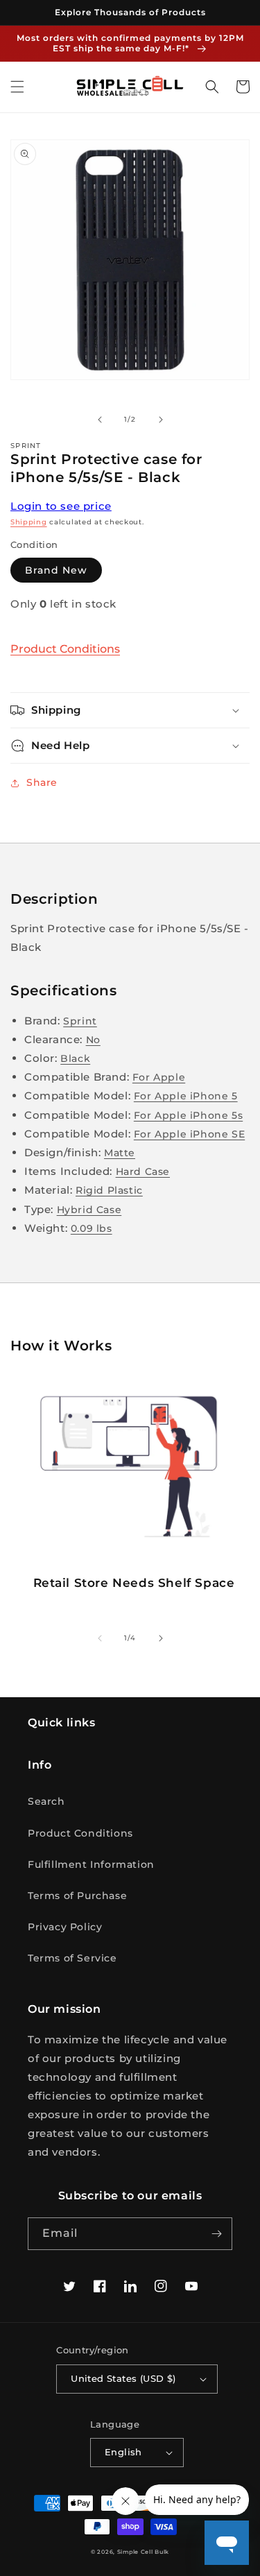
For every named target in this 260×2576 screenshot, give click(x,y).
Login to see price (61, 506)
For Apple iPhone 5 (186, 1096)
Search (46, 1801)
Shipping (29, 522)
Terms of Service (72, 1958)
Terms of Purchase (77, 1896)
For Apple (159, 1077)
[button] (17, 87)
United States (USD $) (123, 2378)
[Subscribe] (216, 2234)
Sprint (80, 1021)
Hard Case (143, 1171)
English (123, 2452)
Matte (120, 1153)
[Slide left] (100, 420)
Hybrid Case (89, 1210)
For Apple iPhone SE (189, 1134)
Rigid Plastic (109, 1190)
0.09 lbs (92, 1228)
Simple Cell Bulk (143, 2552)
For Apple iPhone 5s (188, 1115)
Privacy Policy (65, 1927)
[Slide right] (161, 420)
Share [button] (42, 782)
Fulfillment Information (91, 1864)
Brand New (56, 570)
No (93, 1040)
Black (75, 1058)
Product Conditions (65, 649)
